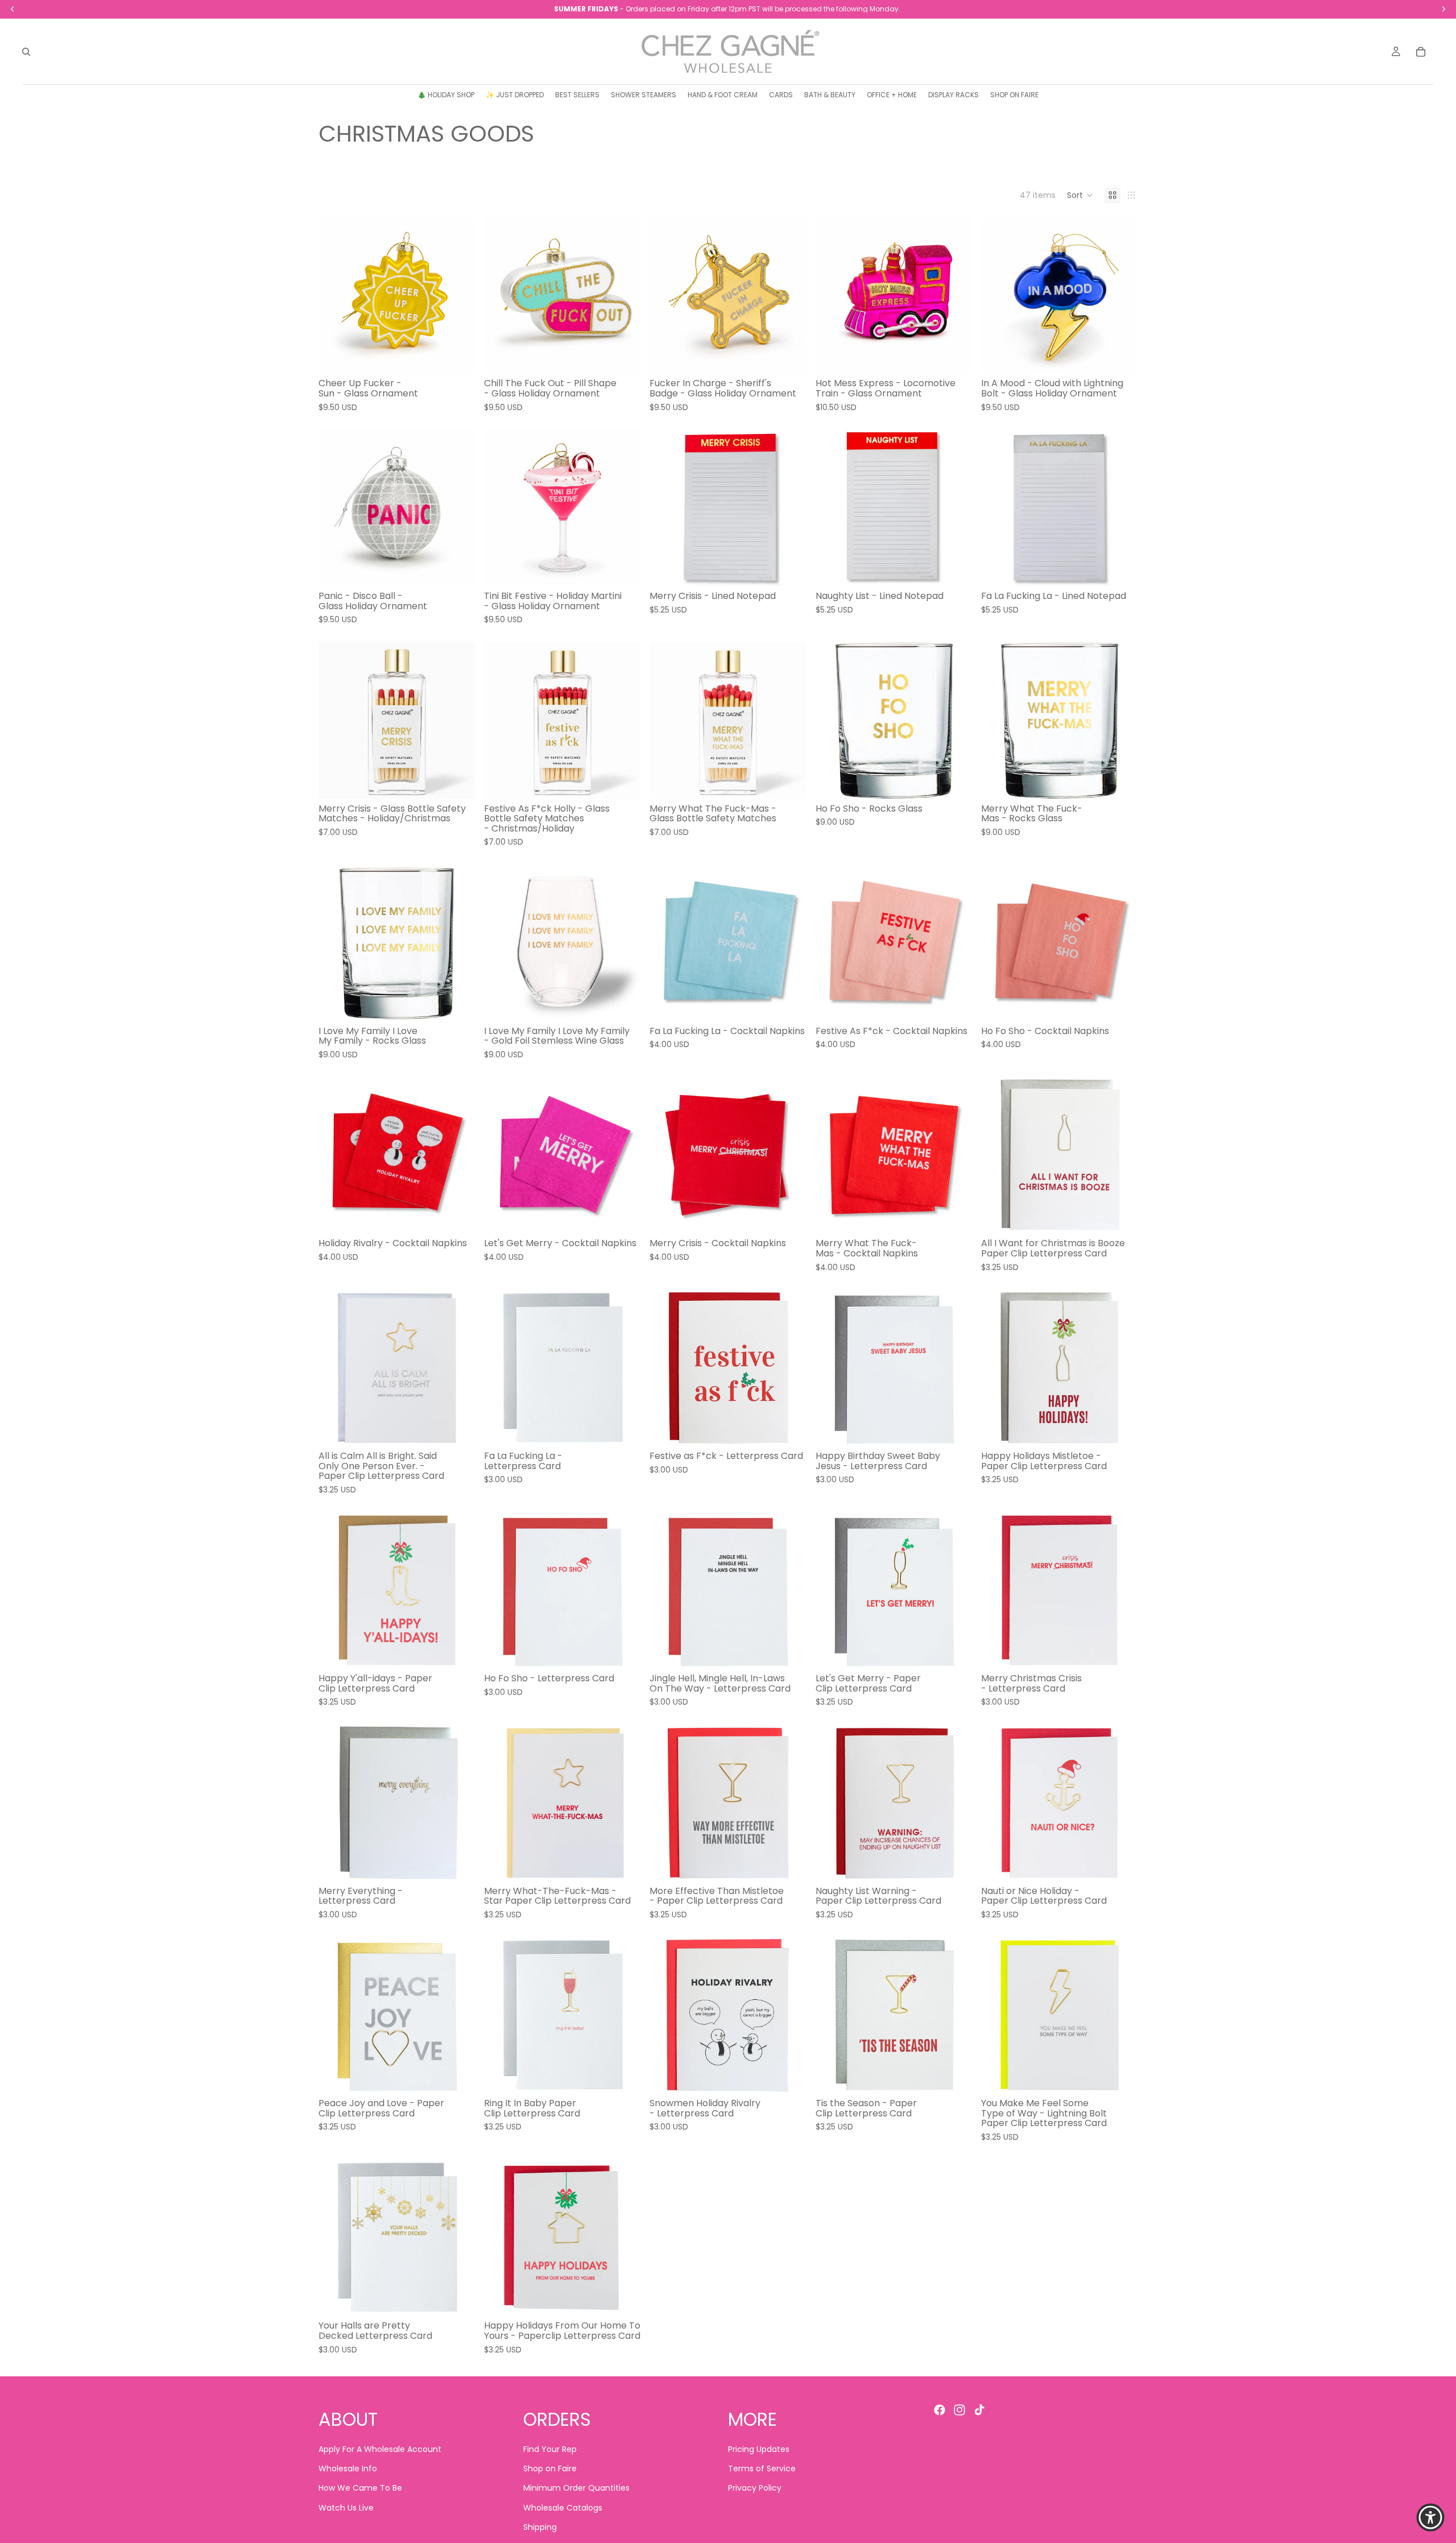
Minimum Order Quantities (576, 2488)
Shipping (540, 2528)
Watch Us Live (346, 2508)
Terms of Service (762, 2468)
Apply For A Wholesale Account (380, 2449)
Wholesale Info (348, 2468)
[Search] (26, 52)
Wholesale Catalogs (563, 2508)
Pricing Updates (759, 2449)
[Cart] (1421, 52)
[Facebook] (940, 2410)
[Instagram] (959, 2410)
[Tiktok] (979, 2410)
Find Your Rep (550, 2449)
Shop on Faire (550, 2468)
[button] (1080, 195)
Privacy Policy (755, 2488)
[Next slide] (458, 295)
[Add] (457, 357)
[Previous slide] (336, 295)
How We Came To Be (360, 2488)
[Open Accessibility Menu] (1430, 2517)
